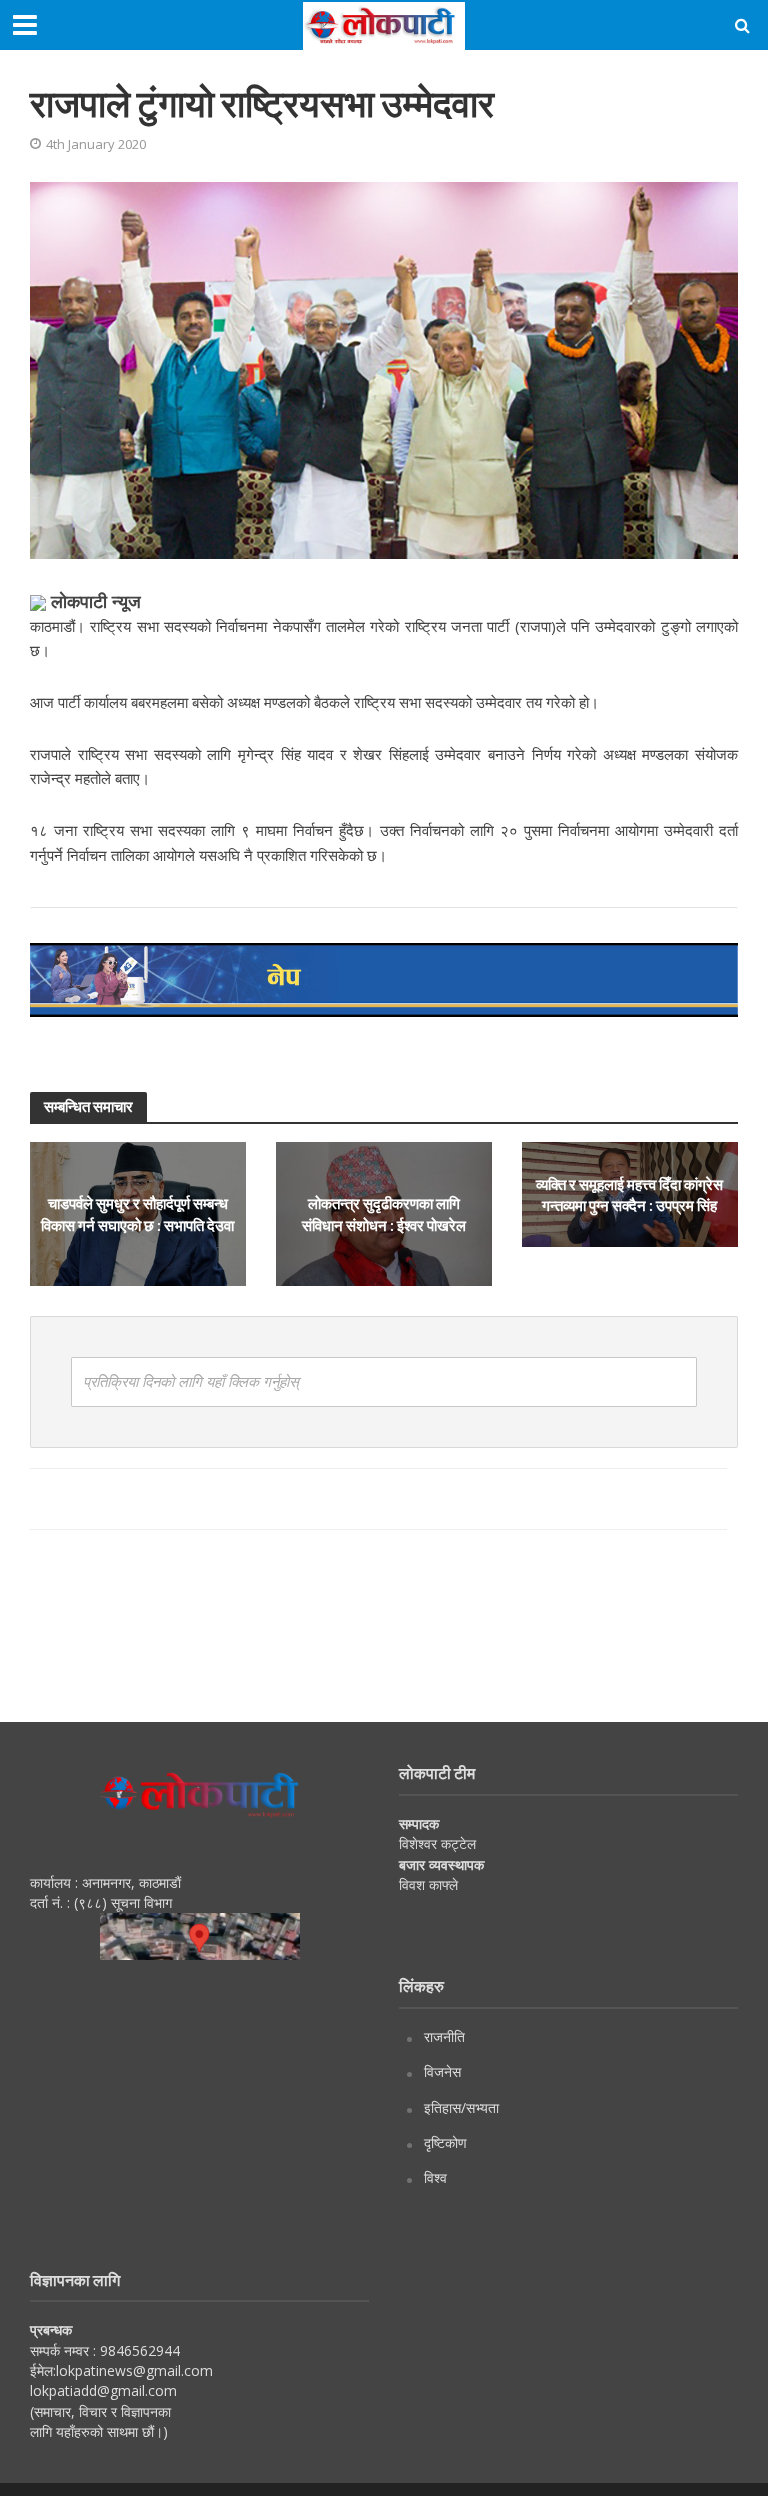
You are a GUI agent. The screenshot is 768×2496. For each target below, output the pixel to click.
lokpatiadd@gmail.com (103, 2390)
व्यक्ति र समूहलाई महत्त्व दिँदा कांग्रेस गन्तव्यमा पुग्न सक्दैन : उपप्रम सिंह (629, 1194)
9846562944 (138, 2350)
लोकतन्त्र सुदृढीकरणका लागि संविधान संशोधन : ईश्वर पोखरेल (384, 1213)
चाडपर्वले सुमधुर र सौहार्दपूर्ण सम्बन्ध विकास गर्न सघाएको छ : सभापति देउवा (137, 1213)
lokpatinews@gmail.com (134, 2370)
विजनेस (442, 2071)
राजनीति (444, 2036)
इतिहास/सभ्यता (461, 2107)
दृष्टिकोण (445, 2142)
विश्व (435, 2177)
